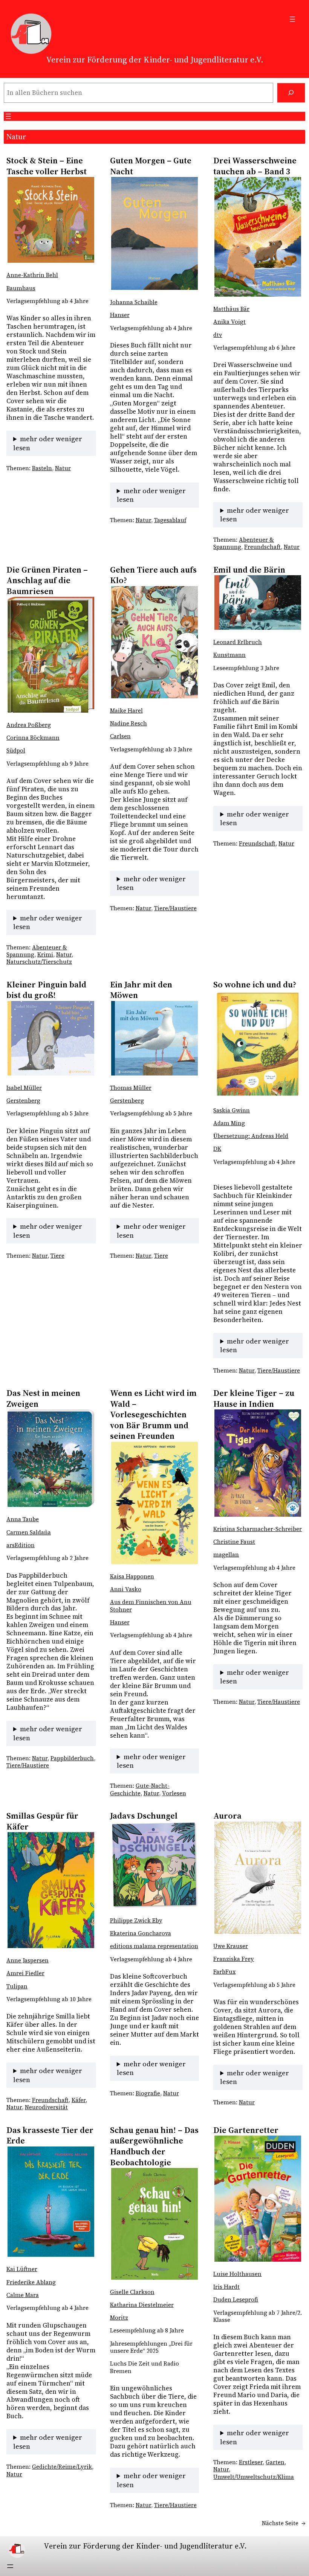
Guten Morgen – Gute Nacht (151, 166)
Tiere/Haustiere (175, 908)
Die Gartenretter (246, 2130)
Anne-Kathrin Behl (32, 275)
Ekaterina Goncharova (141, 1933)
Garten (275, 2462)
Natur (63, 468)
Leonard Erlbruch (238, 642)
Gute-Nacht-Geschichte (140, 1789)
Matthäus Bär (231, 309)
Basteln (42, 468)
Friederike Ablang (31, 2282)
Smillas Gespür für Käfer (42, 1821)
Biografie (148, 2093)
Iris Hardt (226, 2287)
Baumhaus (21, 288)
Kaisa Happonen (132, 1577)
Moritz (119, 2318)
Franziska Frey (234, 1959)
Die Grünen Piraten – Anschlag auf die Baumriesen (47, 580)
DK (217, 1149)
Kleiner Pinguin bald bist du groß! (46, 990)
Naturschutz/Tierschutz (39, 962)
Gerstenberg (23, 1101)
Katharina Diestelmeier (142, 2305)
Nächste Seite (284, 2523)
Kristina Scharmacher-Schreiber (258, 1529)
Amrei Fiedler (25, 1973)
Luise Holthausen (237, 2274)
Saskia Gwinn (232, 1111)
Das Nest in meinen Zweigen (43, 1398)
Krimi (45, 955)
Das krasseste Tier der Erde (50, 2135)
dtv (218, 335)
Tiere (57, 1256)
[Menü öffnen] (292, 19)
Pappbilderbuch (72, 1758)
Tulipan (17, 1986)
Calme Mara (23, 2295)
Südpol (16, 751)
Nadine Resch (128, 724)
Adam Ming (229, 1123)
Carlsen (120, 736)
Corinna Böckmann (33, 738)
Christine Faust (234, 1542)
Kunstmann (229, 655)
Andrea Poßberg (29, 725)
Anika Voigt (229, 322)
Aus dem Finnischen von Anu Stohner (151, 1606)
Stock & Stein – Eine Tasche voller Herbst (47, 166)
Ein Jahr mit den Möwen (141, 990)
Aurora (227, 1816)
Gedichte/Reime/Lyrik (62, 2467)
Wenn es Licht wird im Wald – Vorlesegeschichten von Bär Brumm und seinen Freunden (153, 1414)
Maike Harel (126, 711)
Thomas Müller (131, 1088)
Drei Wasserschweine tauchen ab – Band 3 (255, 166)
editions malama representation (154, 1946)
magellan (226, 1555)
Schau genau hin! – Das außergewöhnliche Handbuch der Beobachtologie (154, 2146)
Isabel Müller (24, 1088)
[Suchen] (291, 93)
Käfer (79, 2100)
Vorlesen (174, 1793)
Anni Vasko (126, 1589)
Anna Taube (23, 1519)
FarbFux (224, 1972)
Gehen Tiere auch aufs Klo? (153, 575)
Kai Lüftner (22, 2269)
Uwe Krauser (231, 1946)
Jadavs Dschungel (144, 1816)
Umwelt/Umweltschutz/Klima (254, 2477)
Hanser (120, 315)
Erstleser (251, 2462)
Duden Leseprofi (236, 2300)
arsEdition (21, 1545)
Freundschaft (262, 547)
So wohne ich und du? (255, 985)
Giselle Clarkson (132, 2292)
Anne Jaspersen (28, 1961)
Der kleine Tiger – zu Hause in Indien (254, 1398)
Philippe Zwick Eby (136, 1921)
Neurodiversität (46, 2107)
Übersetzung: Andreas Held (251, 1136)
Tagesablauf (170, 520)
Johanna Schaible (134, 302)
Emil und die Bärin (249, 570)
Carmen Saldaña (29, 1532)
